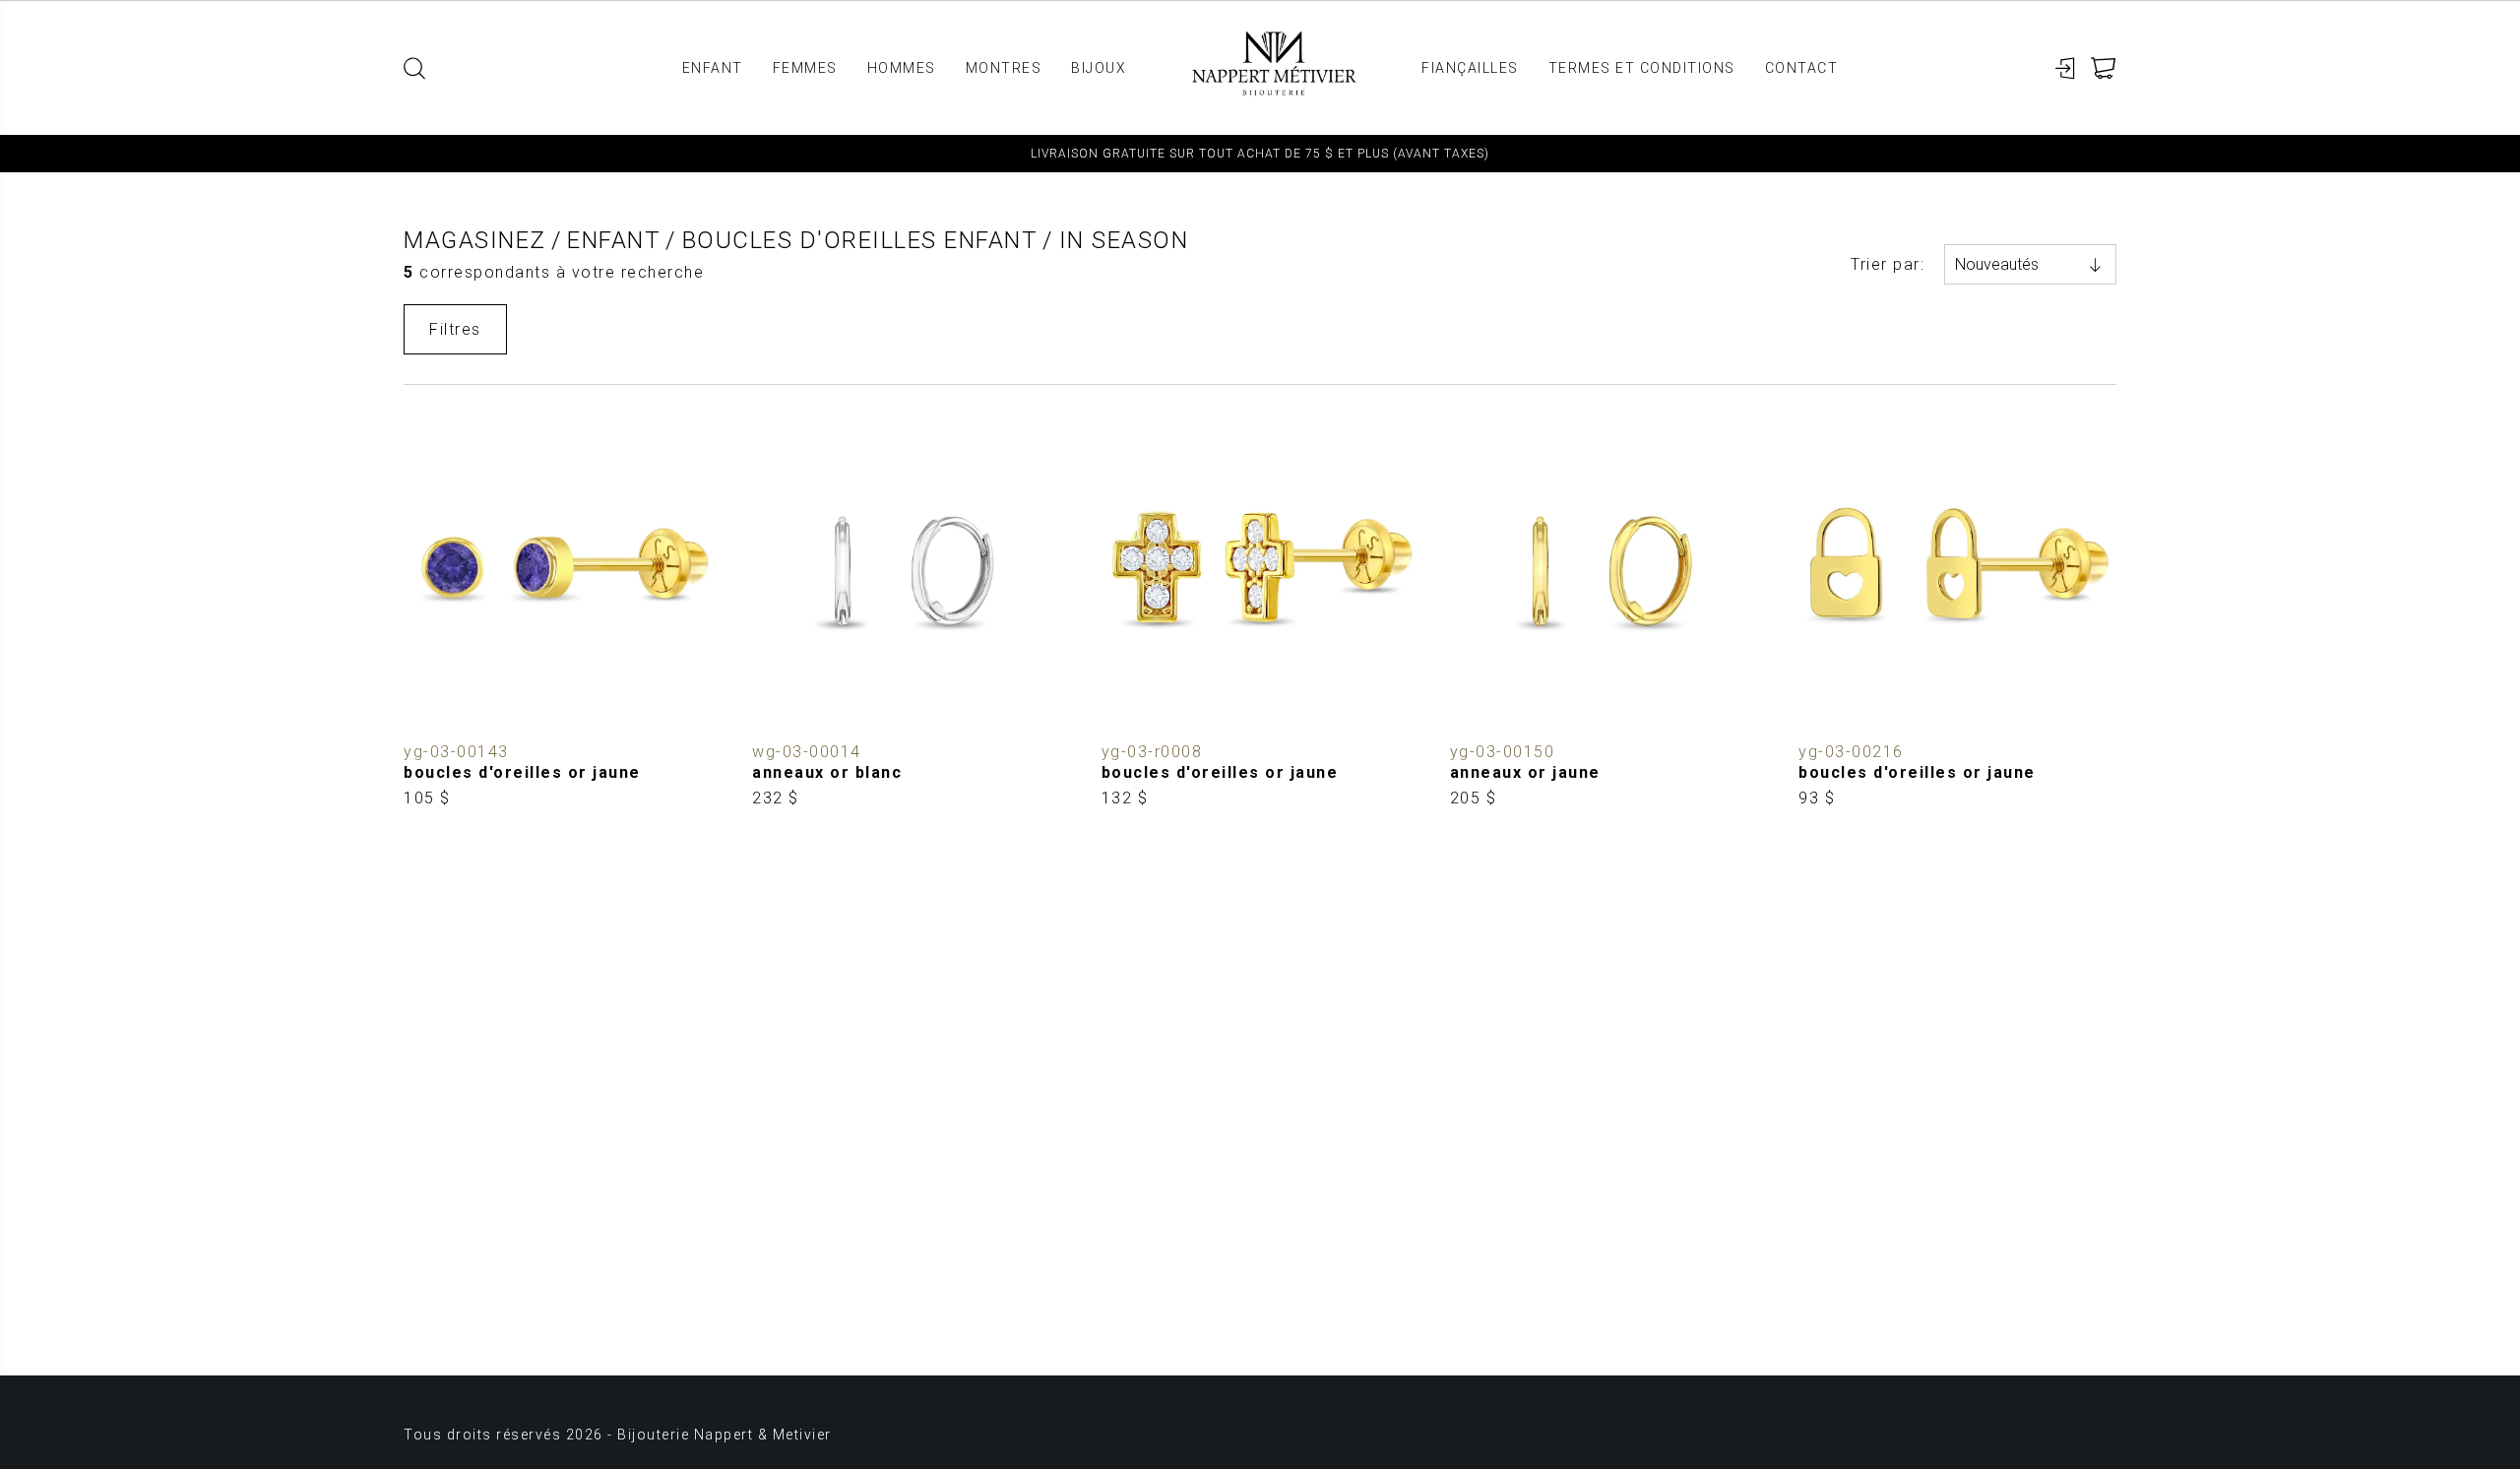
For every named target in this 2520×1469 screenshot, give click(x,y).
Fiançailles (1470, 68)
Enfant (713, 68)
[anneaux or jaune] (1609, 612)
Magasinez (475, 240)
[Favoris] (419, 718)
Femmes (805, 68)
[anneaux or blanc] (911, 612)
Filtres (455, 329)
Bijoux (1099, 68)
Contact (1802, 68)
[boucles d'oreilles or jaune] (563, 612)
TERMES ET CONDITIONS (1642, 68)
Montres (1004, 68)
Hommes (902, 68)
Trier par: (1888, 264)
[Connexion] (2066, 68)
